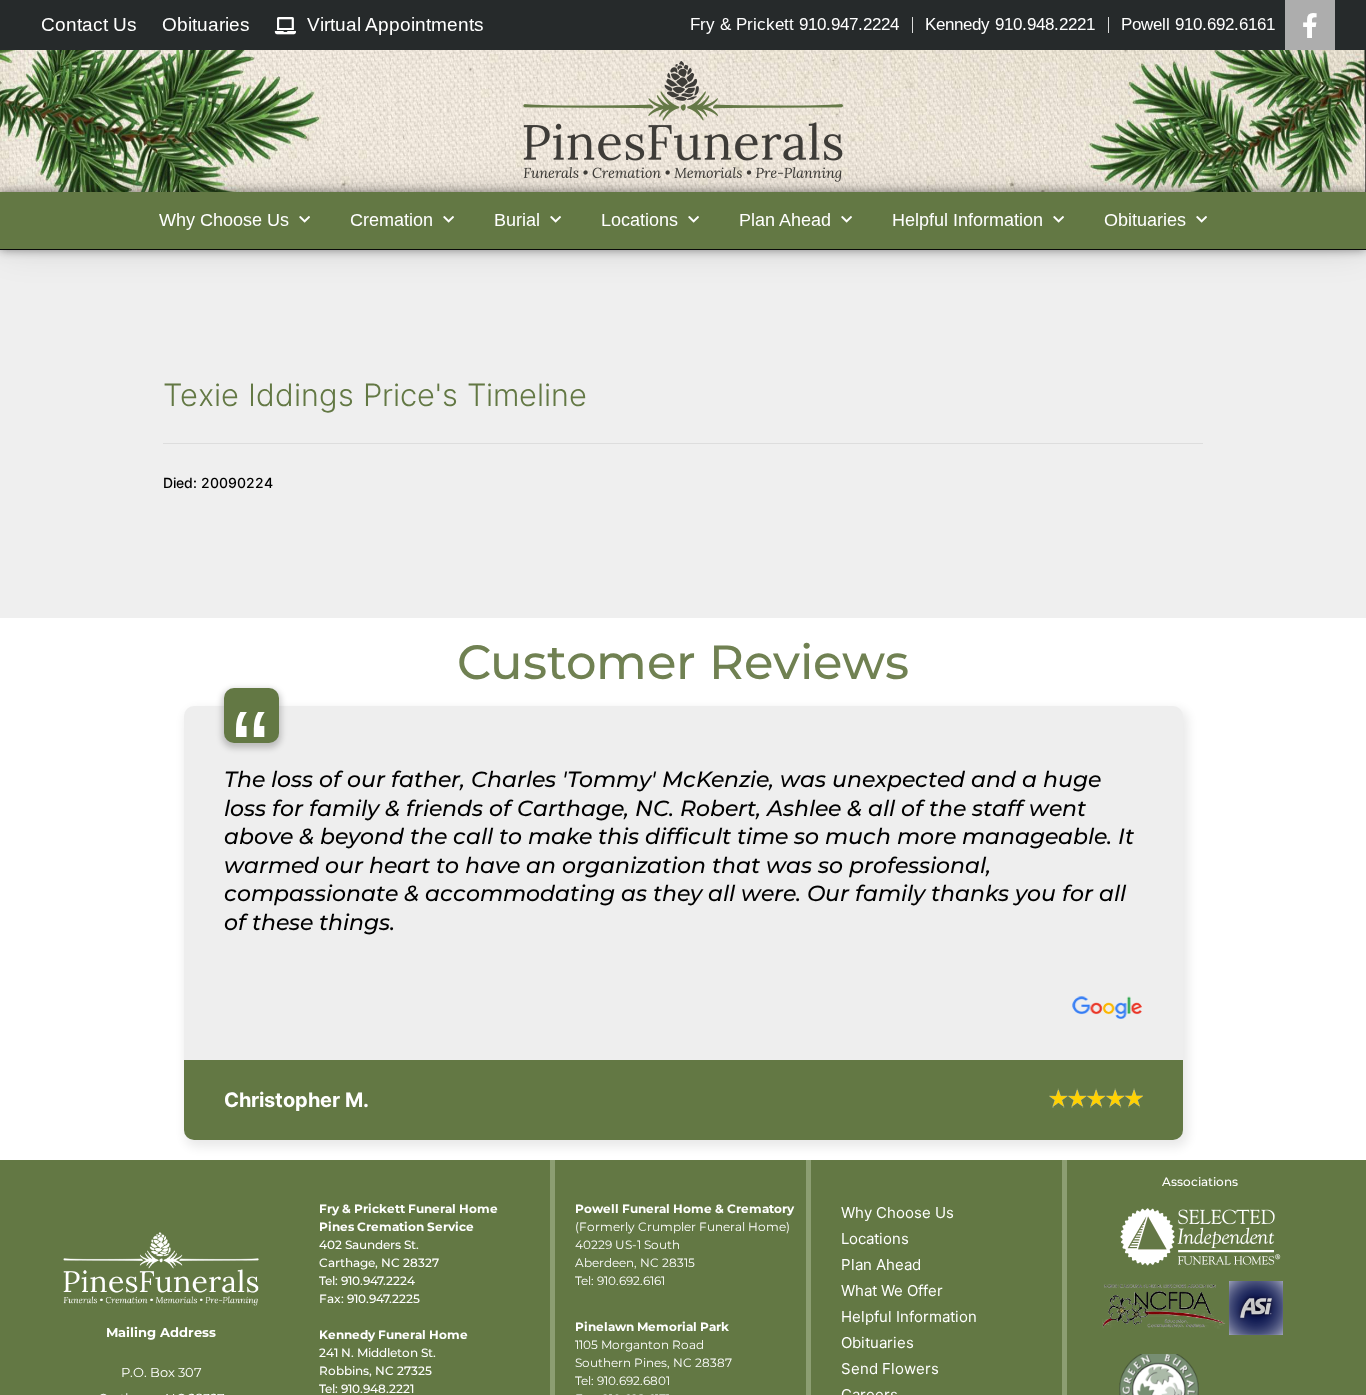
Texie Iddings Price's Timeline (375, 394)
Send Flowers (890, 1368)
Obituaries (877, 1342)
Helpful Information (909, 1316)
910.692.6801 (633, 1380)
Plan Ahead (881, 1264)
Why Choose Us (897, 1212)
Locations (875, 1238)
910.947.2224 (378, 1280)
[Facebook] (1310, 25)
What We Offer (892, 1290)
